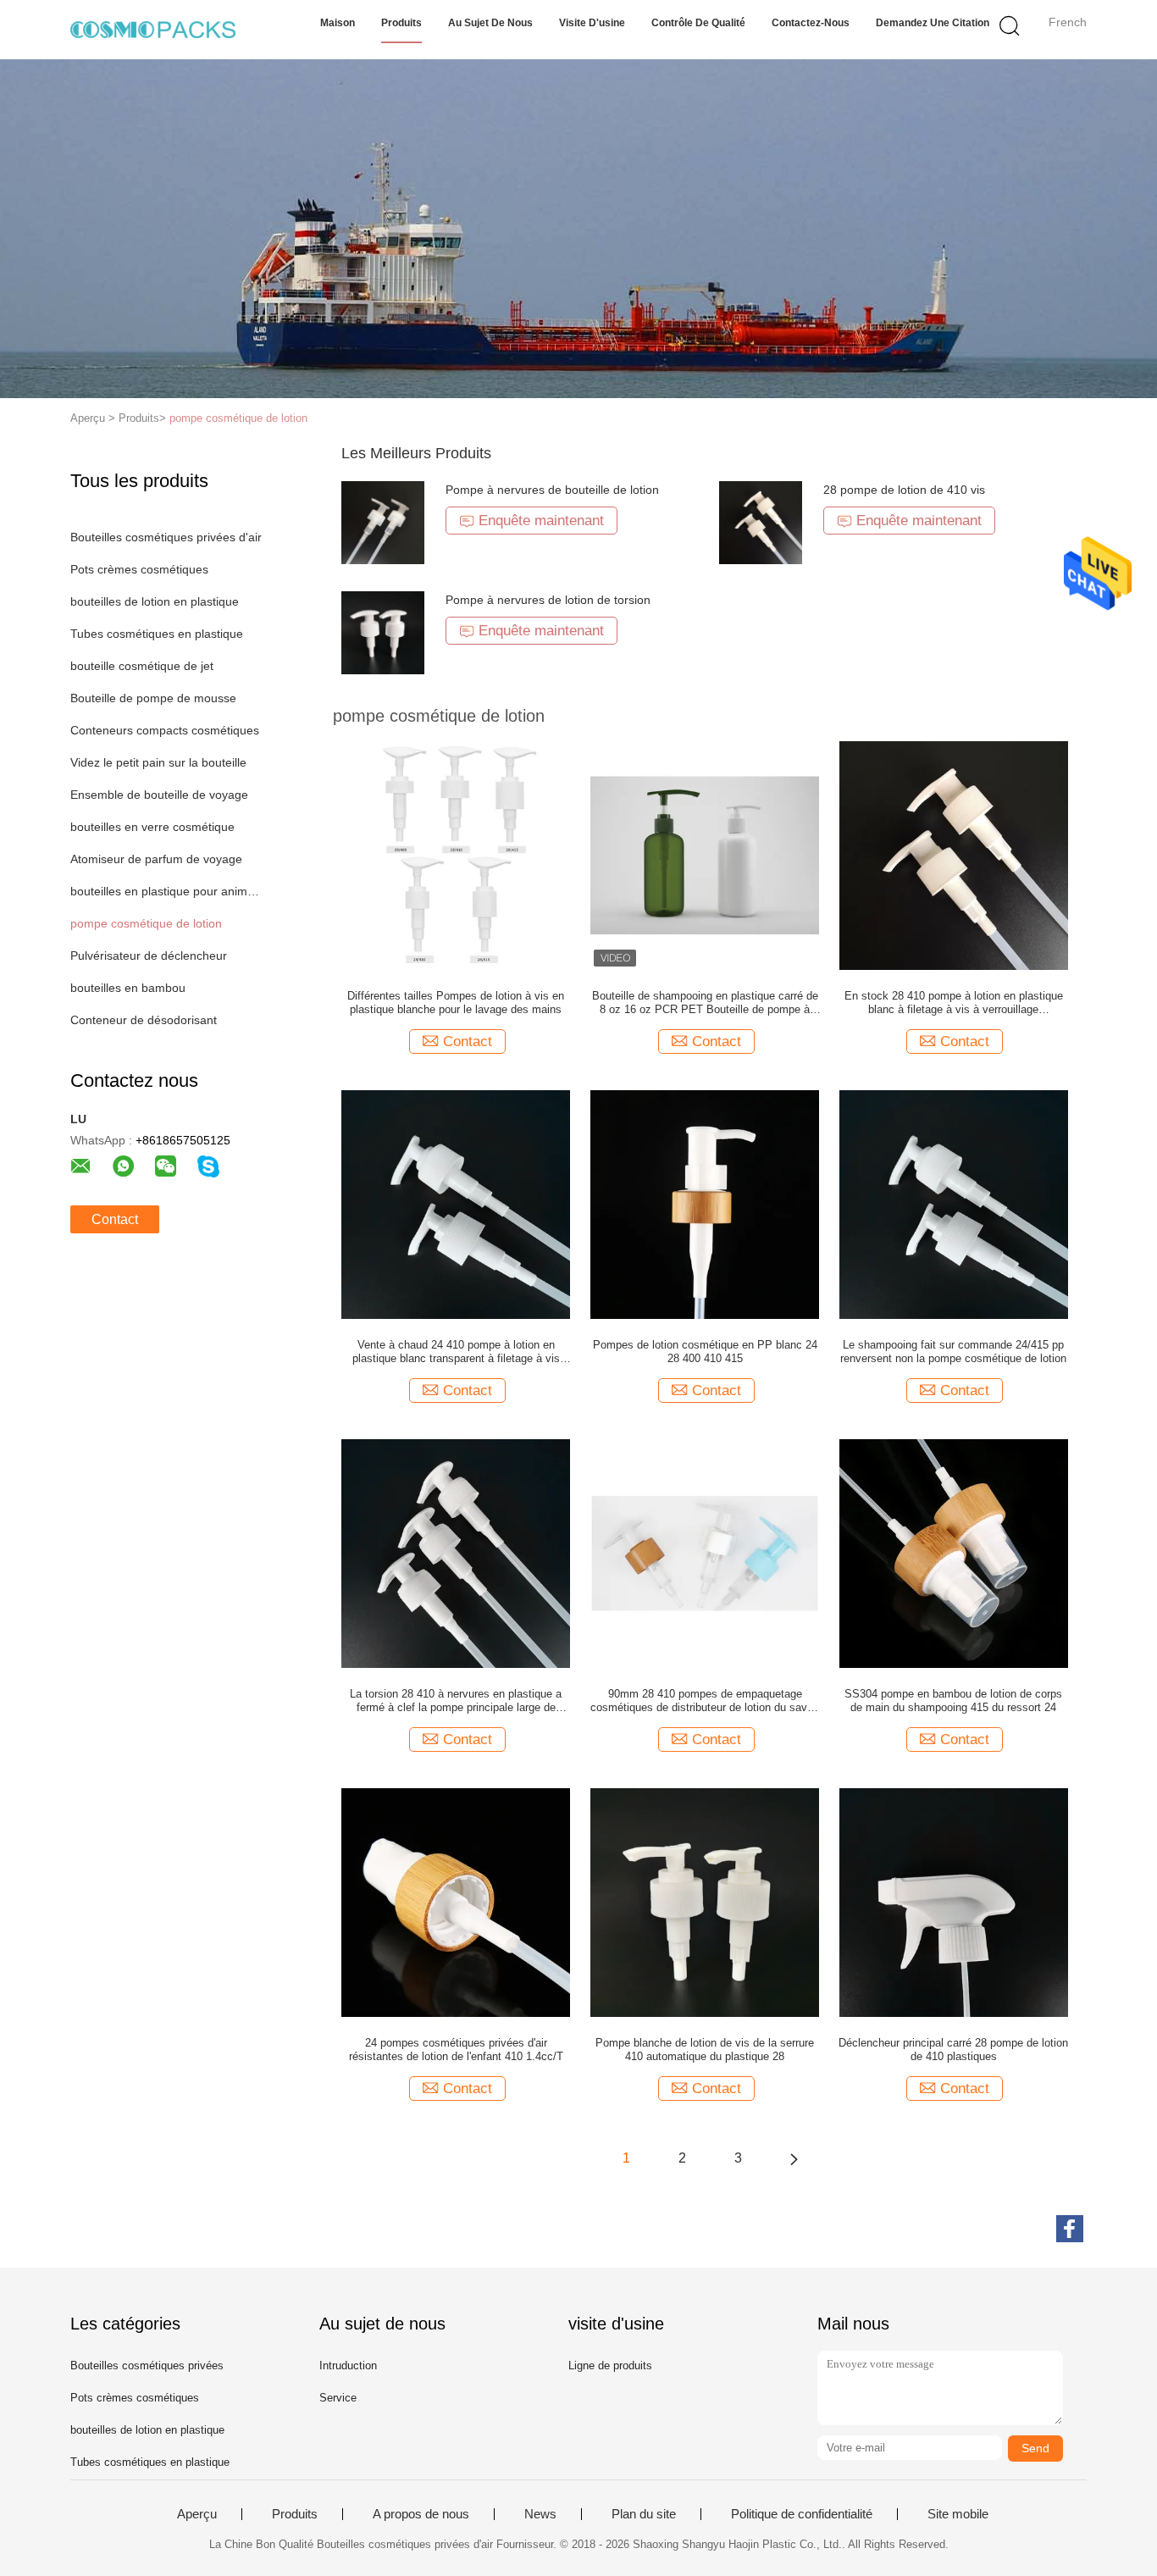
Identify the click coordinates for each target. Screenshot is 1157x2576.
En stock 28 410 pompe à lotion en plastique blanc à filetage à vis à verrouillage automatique (954, 1003)
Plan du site (644, 2514)
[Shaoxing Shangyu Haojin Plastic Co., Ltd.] (153, 30)
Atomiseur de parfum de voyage (156, 859)
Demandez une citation (933, 23)
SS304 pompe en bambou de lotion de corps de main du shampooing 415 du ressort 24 (953, 1701)
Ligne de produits (610, 2365)
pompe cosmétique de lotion (238, 418)
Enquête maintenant (541, 521)
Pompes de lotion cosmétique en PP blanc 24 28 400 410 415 (705, 1352)
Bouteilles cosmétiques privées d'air (166, 537)
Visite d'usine (592, 23)
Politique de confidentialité (802, 2514)
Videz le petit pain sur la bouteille (158, 762)
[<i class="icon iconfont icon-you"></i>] (794, 2158)
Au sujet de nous (490, 23)
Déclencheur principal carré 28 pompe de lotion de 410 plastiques (953, 2050)
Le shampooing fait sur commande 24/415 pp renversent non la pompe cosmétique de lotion (953, 1352)
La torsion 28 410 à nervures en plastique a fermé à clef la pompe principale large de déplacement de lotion (456, 1701)
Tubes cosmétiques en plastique (157, 634)
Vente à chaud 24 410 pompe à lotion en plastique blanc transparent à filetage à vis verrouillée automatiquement (456, 1352)
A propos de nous (421, 2514)
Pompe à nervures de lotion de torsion (548, 600)
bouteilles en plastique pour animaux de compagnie (166, 891)
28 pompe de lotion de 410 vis (904, 490)
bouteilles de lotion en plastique (155, 601)
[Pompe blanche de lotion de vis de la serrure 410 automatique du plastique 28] (705, 1902)
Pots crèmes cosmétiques (139, 569)
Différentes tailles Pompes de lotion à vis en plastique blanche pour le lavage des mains (456, 1003)
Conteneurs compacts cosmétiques (165, 730)
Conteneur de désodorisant (144, 1020)
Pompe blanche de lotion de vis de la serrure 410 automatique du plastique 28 (705, 2050)
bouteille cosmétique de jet (142, 666)
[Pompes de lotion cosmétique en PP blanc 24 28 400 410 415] (705, 1204)
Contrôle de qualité (698, 23)
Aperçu (197, 2514)
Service (338, 2398)
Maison (338, 23)
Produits (401, 23)
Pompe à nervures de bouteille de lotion (552, 490)
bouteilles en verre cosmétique (152, 827)
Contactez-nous (811, 23)
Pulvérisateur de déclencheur (149, 956)
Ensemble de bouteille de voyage (159, 795)
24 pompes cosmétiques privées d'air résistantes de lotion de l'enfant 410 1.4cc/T (456, 2050)
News (540, 2514)
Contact (115, 1219)
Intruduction (348, 2365)
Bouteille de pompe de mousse (153, 698)
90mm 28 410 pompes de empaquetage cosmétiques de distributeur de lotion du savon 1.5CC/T (705, 1701)
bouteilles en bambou (128, 988)
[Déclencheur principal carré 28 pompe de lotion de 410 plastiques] (954, 1902)
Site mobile (958, 2514)
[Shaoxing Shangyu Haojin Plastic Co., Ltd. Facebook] (1070, 2229)
